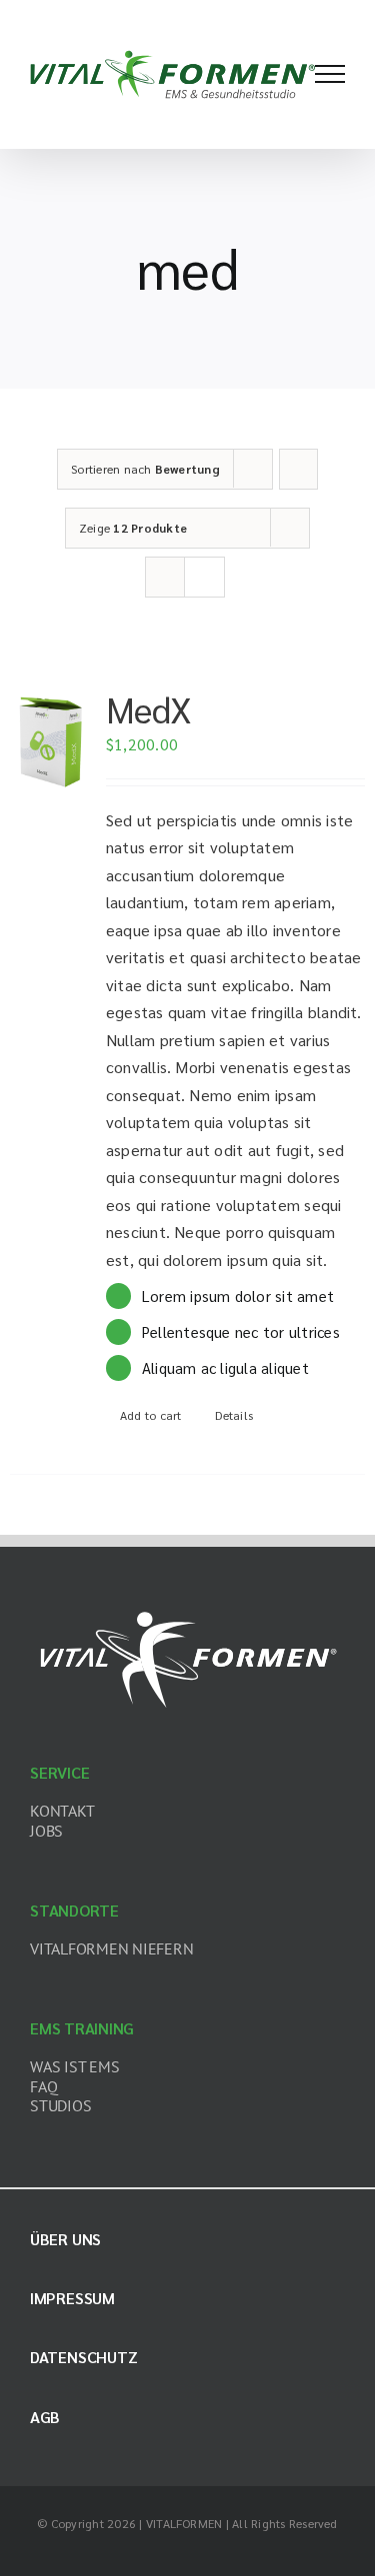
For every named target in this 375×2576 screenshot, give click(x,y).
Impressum (72, 2298)
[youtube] (236, 2553)
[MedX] (51, 740)
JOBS (46, 1831)
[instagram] (171, 2553)
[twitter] (139, 2553)
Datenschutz (83, 2357)
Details (234, 1415)
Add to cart (151, 1415)
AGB (45, 2417)
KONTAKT (62, 1811)
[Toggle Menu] (330, 74)
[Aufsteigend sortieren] (298, 469)
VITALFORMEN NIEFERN (111, 1948)
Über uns (65, 2239)
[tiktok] (204, 2553)
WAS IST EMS (74, 2066)
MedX (149, 708)
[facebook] (107, 2553)
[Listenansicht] (204, 577)
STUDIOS (60, 2105)
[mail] (268, 2553)
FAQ (43, 2086)
